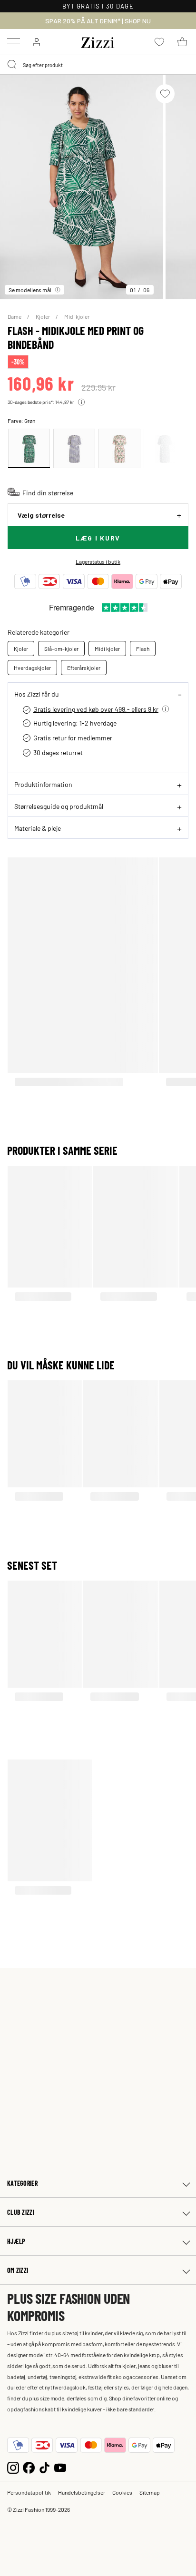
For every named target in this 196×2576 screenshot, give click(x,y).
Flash (143, 649)
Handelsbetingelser (82, 2492)
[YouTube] (60, 2467)
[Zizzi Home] (98, 41)
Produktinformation (43, 784)
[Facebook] (29, 2467)
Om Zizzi (18, 2270)
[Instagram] (13, 2467)
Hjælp (16, 2241)
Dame (15, 316)
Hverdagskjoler (32, 668)
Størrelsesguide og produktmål (59, 806)
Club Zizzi (21, 2212)
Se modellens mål (30, 290)
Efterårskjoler (84, 668)
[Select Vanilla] (74, 448)
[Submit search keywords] (12, 65)
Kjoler (43, 316)
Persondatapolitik (29, 2492)
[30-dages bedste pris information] (81, 402)
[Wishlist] (165, 94)
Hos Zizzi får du (37, 694)
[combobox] (98, 65)
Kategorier (22, 2183)
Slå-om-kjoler (61, 649)
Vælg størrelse (41, 515)
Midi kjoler (77, 316)
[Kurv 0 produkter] (182, 42)
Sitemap (150, 2492)
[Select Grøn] (29, 448)
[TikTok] (44, 2467)
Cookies (122, 2492)
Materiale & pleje (38, 828)
